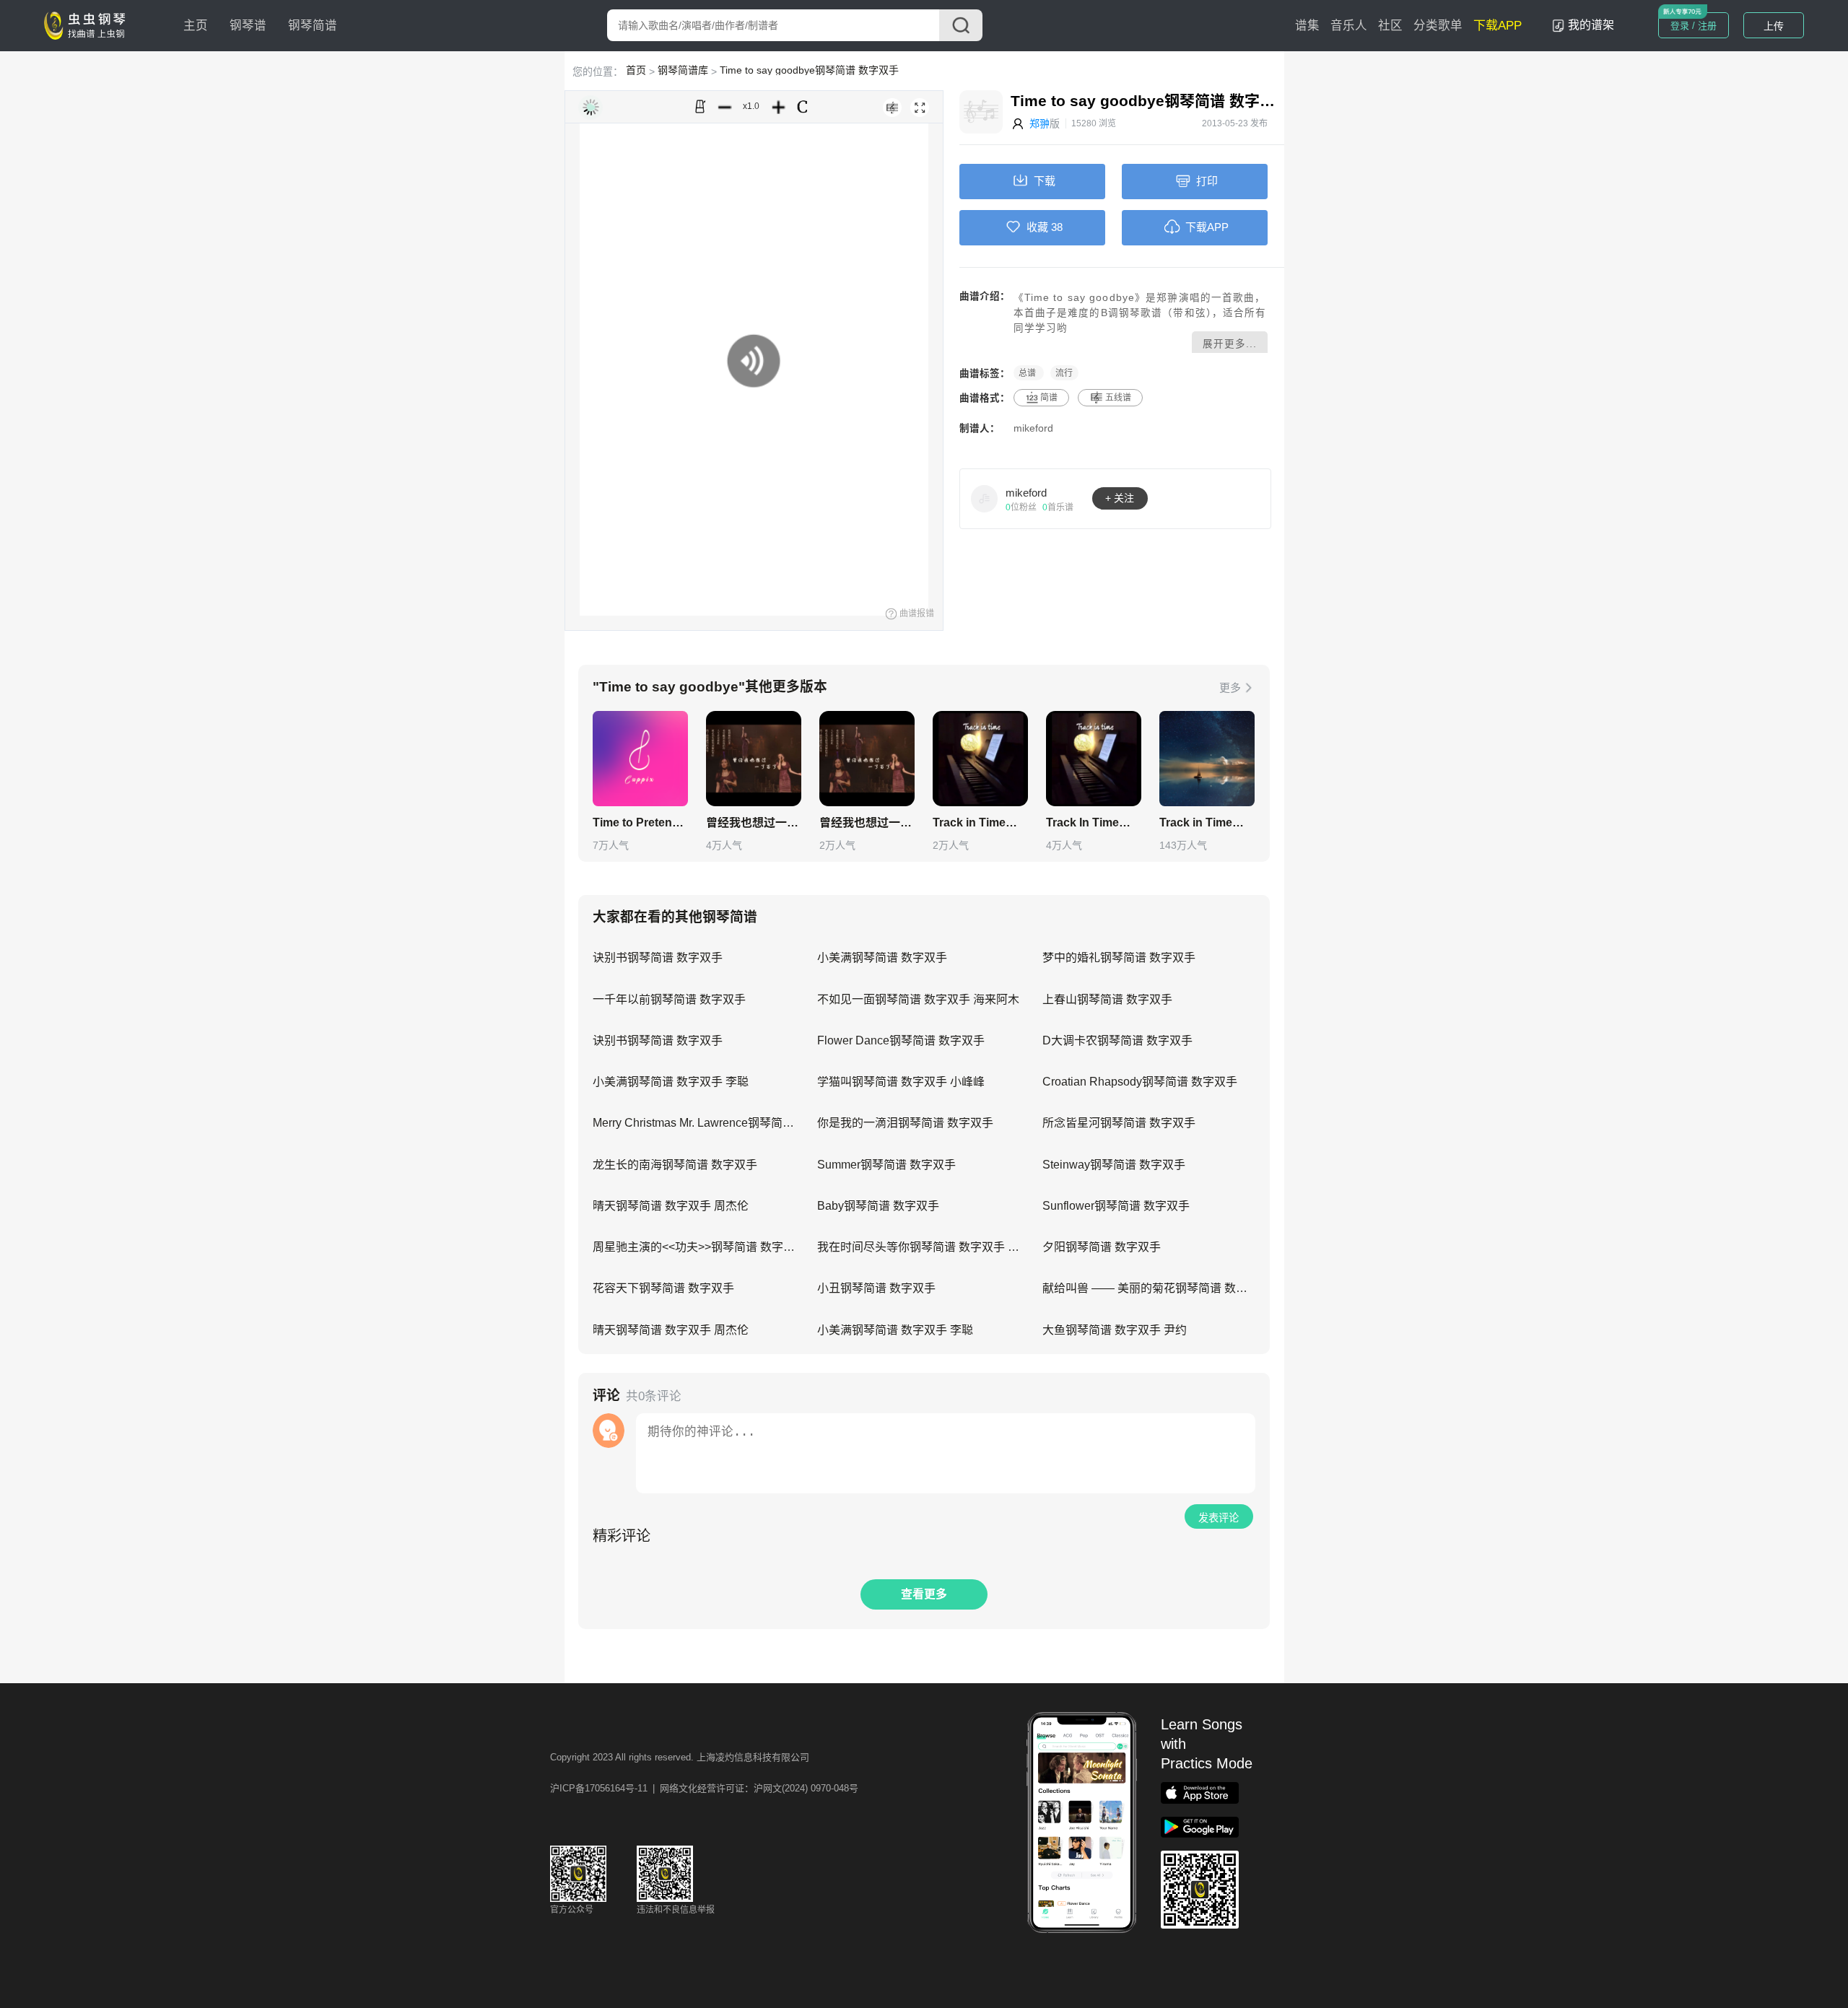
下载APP (1498, 26)
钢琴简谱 (313, 26)
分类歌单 (1438, 26)
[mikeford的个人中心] (985, 498)
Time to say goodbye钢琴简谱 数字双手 (809, 70)
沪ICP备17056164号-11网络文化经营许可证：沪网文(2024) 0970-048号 (704, 1788)
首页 (636, 70)
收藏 (1037, 227)
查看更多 (924, 1594)
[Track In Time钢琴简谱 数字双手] (1094, 759)
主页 (196, 26)
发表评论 (1219, 1518)
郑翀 (1039, 123)
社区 (1390, 26)
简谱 (1049, 398)
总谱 (1028, 373)
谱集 (1307, 26)
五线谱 (1118, 398)
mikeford (1033, 428)
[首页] (88, 25)
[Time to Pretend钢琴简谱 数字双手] (640, 759)
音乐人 (1349, 26)
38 (1057, 227)
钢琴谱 (248, 26)
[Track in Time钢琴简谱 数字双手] (980, 759)
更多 (1230, 687)
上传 (1774, 26)
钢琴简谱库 (683, 70)
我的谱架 (1591, 25)
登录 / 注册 (1694, 26)
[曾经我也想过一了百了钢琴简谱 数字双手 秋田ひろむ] (754, 759)
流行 (1064, 373)
